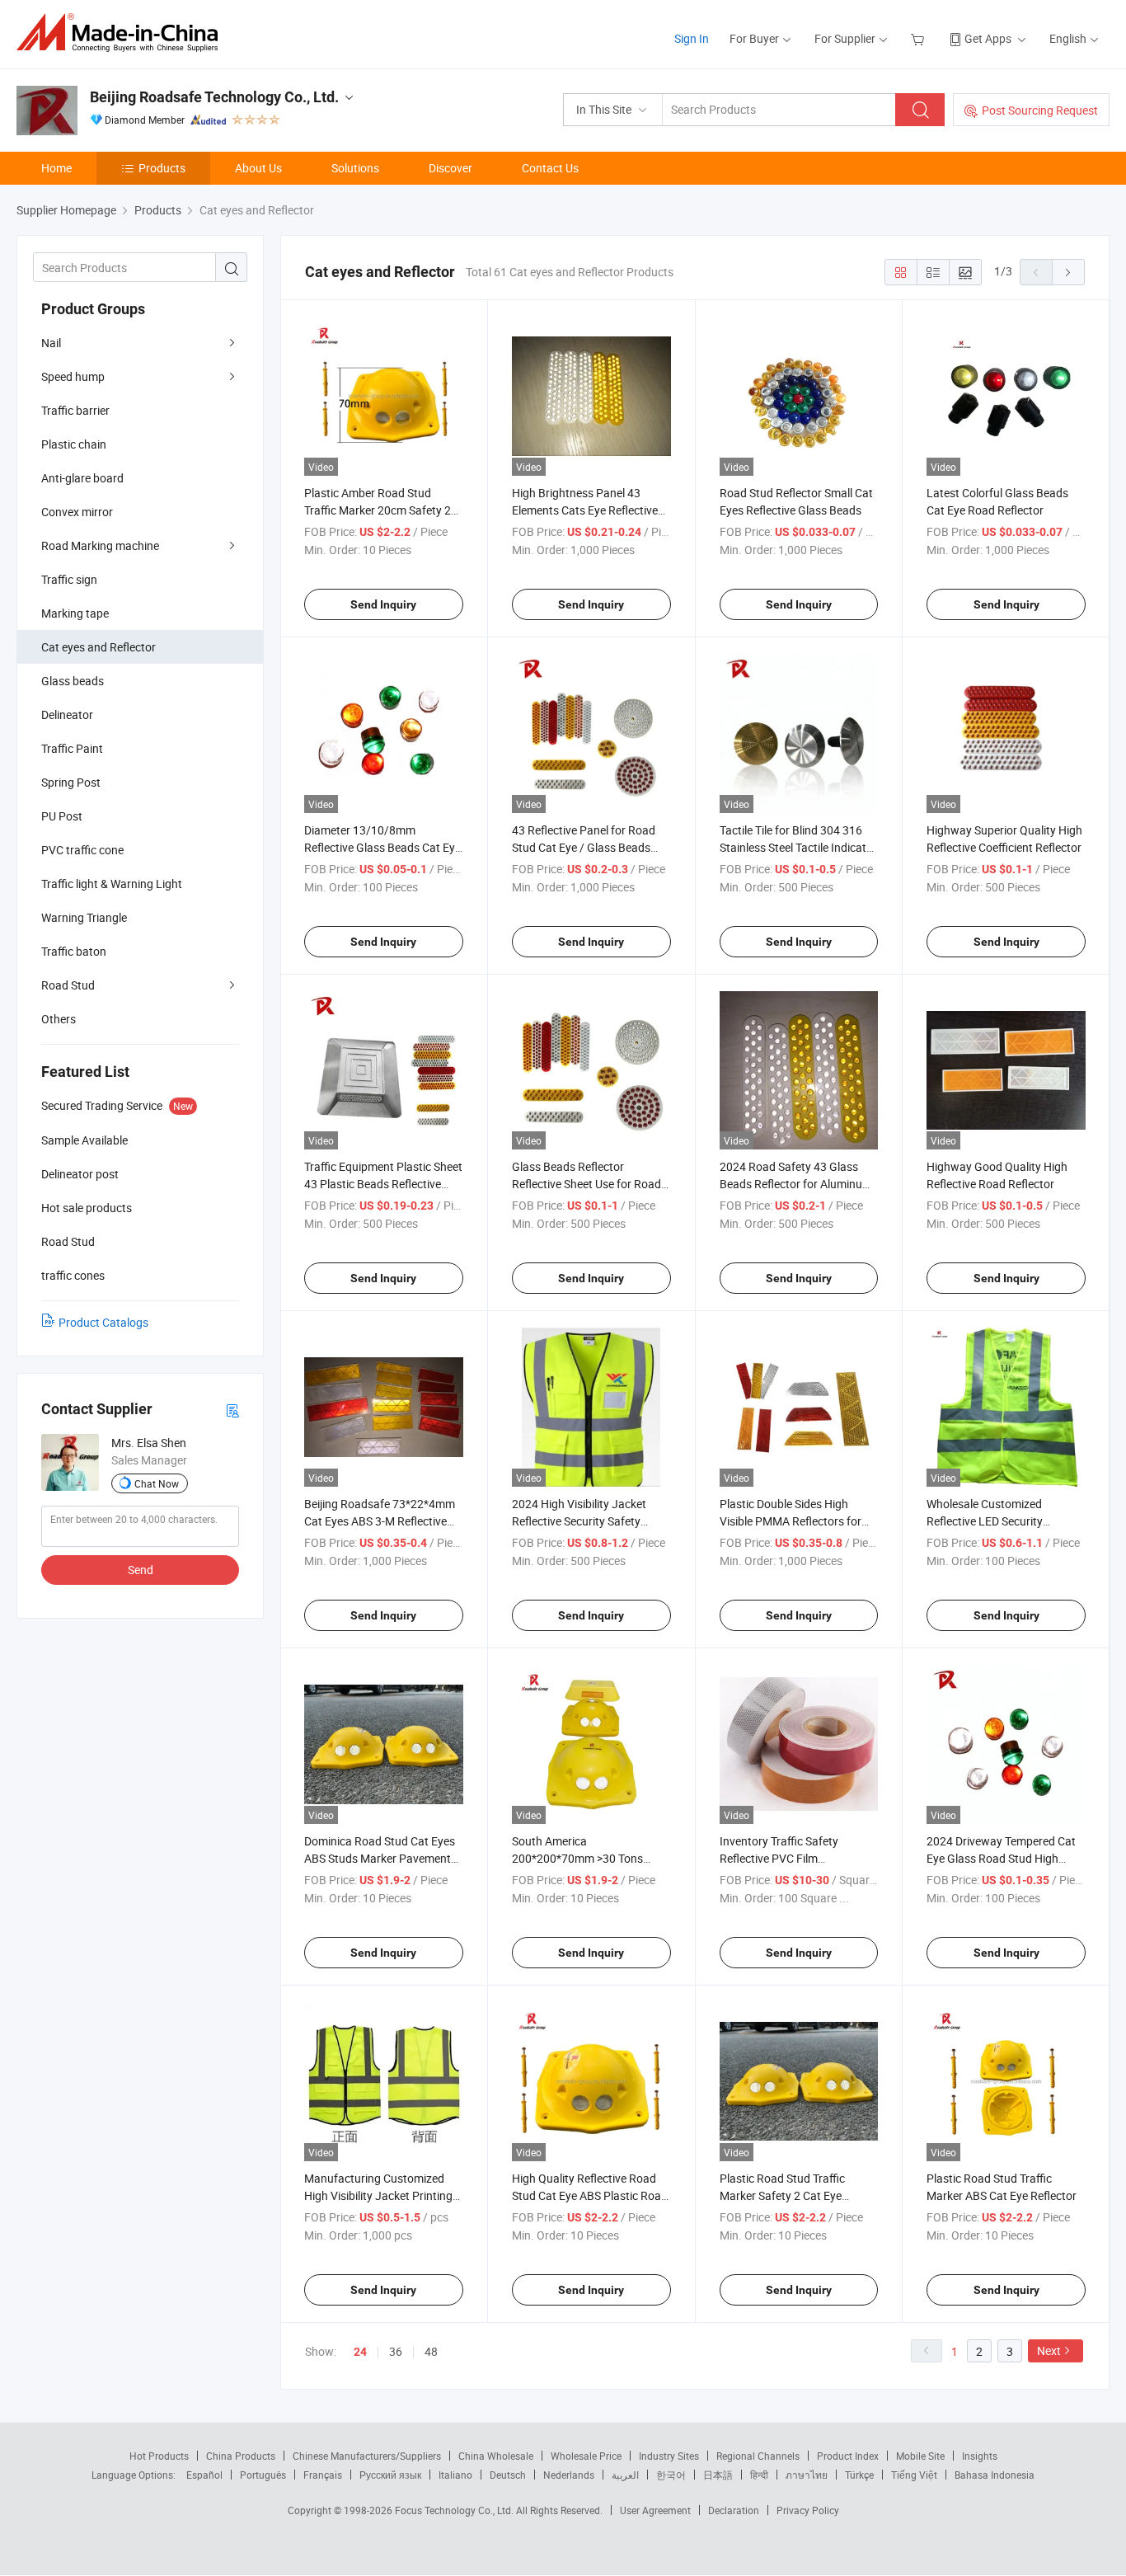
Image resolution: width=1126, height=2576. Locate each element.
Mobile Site (920, 2456)
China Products (241, 2456)
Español (204, 2475)
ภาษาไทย (807, 2475)
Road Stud (68, 985)
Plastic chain (74, 444)
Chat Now (157, 1483)
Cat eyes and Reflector (99, 647)
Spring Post (71, 782)
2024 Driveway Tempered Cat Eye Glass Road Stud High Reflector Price (1001, 1858)
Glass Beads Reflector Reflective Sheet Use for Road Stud (586, 1184)
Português (263, 2475)
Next (1049, 2350)
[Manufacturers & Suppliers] (122, 33)
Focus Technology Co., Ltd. (455, 2510)
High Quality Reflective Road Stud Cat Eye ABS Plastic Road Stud (590, 2195)
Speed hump (73, 376)
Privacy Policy (808, 2510)
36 (396, 2351)
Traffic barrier (75, 410)
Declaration (734, 2510)
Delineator (67, 715)
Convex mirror (77, 512)
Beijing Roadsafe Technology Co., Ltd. (214, 97)
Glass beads (73, 681)
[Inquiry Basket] (920, 38)
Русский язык (390, 2475)
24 (360, 2352)
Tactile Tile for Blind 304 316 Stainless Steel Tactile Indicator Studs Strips (798, 847)
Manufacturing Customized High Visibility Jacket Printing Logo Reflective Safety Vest (378, 2195)
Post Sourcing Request (1040, 110)
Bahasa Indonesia (995, 2475)
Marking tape (75, 613)
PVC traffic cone (82, 850)
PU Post (62, 816)
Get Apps (988, 38)
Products (162, 168)
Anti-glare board (82, 478)
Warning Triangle (84, 917)
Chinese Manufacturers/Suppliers (367, 2456)
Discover (450, 168)
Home (56, 168)
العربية (625, 2475)
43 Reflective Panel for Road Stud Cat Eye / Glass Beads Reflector (584, 847)
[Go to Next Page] (1068, 272)
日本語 (718, 2475)
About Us (258, 168)
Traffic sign (69, 579)
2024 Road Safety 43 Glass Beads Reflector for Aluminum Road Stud (796, 1184)
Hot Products (159, 2456)
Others (59, 1019)
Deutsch (508, 2475)
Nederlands (569, 2475)
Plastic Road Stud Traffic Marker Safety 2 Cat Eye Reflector (782, 2195)
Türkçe (859, 2475)
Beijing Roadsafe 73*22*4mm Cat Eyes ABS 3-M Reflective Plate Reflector (380, 1521)
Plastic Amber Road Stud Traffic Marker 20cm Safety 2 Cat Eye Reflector (378, 510)
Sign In (692, 38)
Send (141, 1570)
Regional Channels (758, 2456)
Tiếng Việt (914, 2475)
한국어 (671, 2475)
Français (323, 2475)
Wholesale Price (586, 2456)
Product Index (848, 2456)
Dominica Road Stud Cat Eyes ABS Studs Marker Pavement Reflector (380, 1858)
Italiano (455, 2475)
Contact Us (550, 168)
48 (431, 2351)
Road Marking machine (100, 545)
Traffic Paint (72, 748)
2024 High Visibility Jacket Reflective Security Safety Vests (579, 1521)
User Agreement (655, 2510)
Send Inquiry (383, 604)
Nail (51, 343)
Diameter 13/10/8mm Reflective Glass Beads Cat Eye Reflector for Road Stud (382, 847)
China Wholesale (496, 2456)
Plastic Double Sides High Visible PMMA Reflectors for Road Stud (791, 1521)
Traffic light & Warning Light (112, 884)
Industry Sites (669, 2456)
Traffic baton (74, 951)
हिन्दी (759, 2475)
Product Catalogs (103, 1322)
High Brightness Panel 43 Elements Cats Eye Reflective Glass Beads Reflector (585, 510)
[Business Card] (232, 1410)
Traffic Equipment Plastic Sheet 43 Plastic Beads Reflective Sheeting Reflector (383, 1184)
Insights (980, 2456)
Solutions (355, 168)
